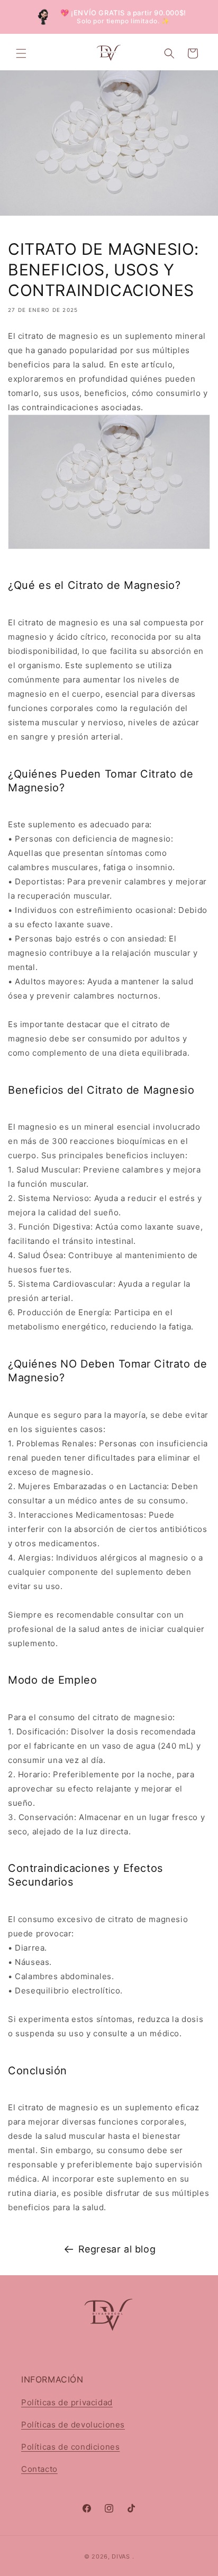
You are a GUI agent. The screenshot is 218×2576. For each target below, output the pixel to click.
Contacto (39, 2469)
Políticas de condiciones (70, 2447)
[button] (21, 53)
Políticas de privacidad (67, 2402)
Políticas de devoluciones (73, 2425)
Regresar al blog (117, 2249)
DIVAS (121, 2556)
